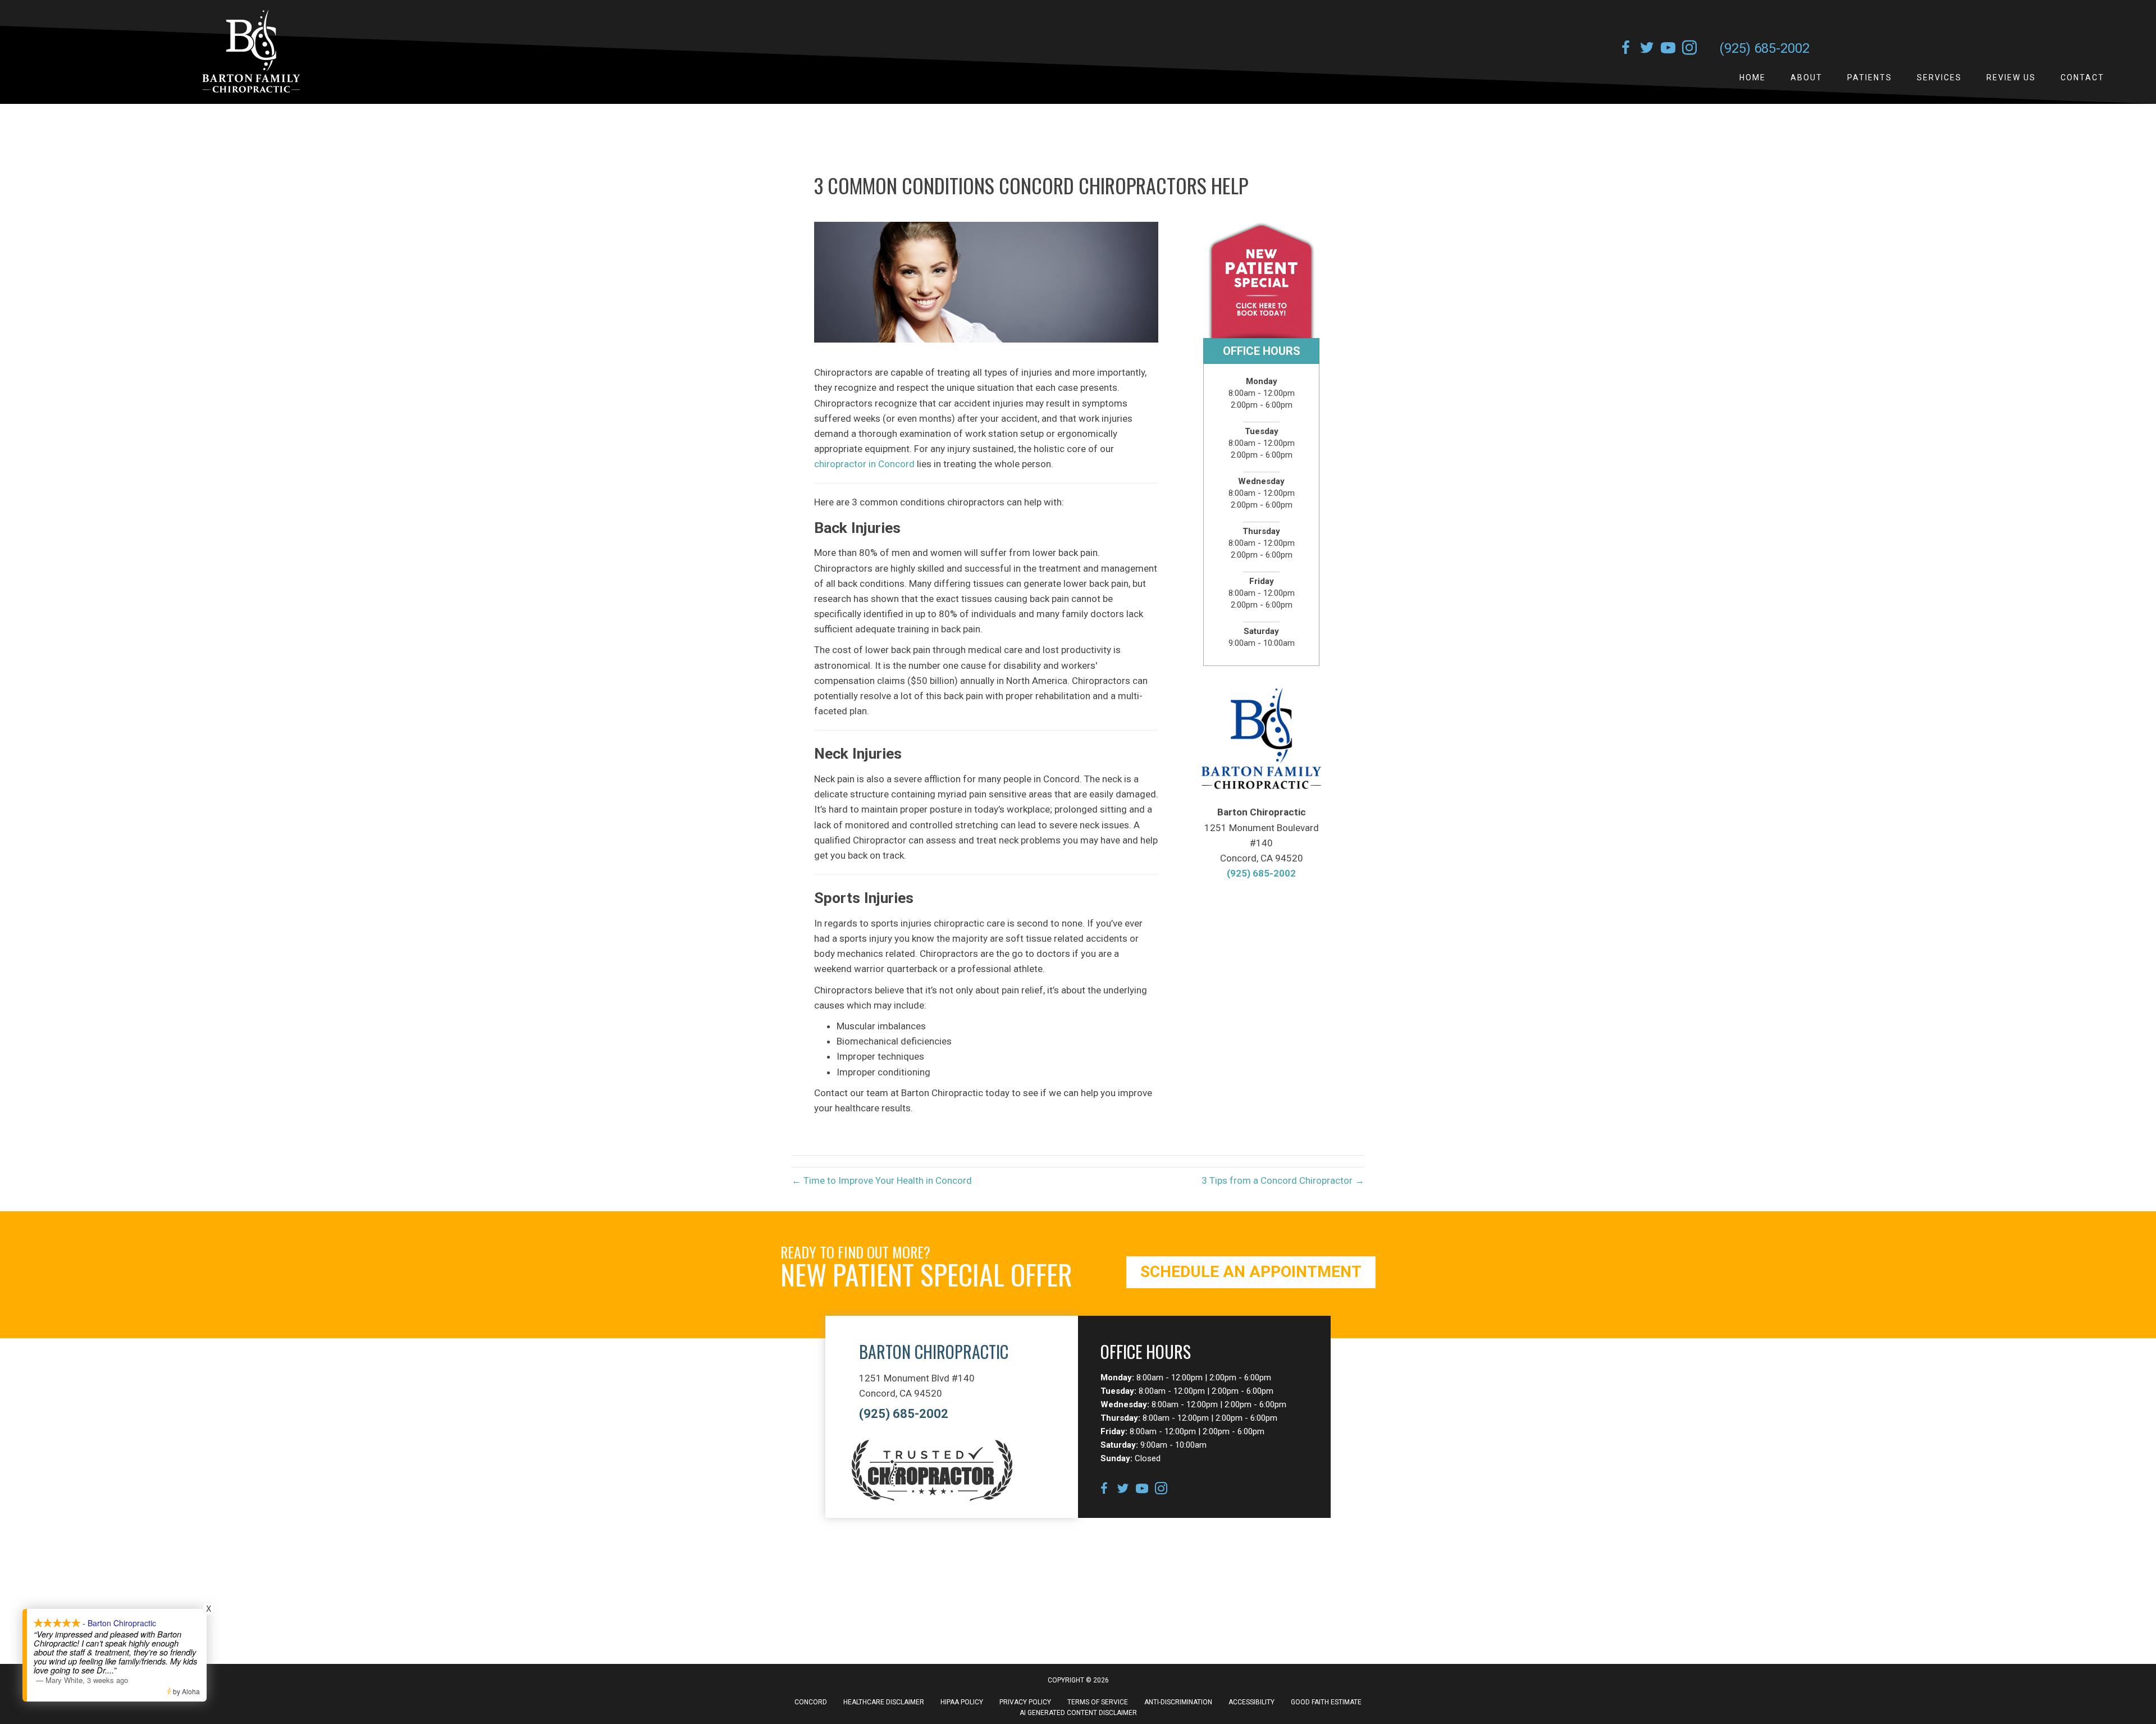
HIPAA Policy (962, 1702)
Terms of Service (1098, 1702)
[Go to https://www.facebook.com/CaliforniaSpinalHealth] (1625, 49)
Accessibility (1251, 1702)
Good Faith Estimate (1326, 1702)
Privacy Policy (1025, 1702)
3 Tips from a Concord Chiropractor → (1283, 1180)
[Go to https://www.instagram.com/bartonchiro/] (1689, 49)
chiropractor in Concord (864, 464)
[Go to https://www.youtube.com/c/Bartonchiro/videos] (1668, 49)
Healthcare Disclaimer (884, 1702)
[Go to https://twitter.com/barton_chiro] (1647, 49)
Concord (811, 1702)
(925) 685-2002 (1764, 48)
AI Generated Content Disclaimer (1078, 1713)
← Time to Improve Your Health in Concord (882, 1180)
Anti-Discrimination (1178, 1702)
